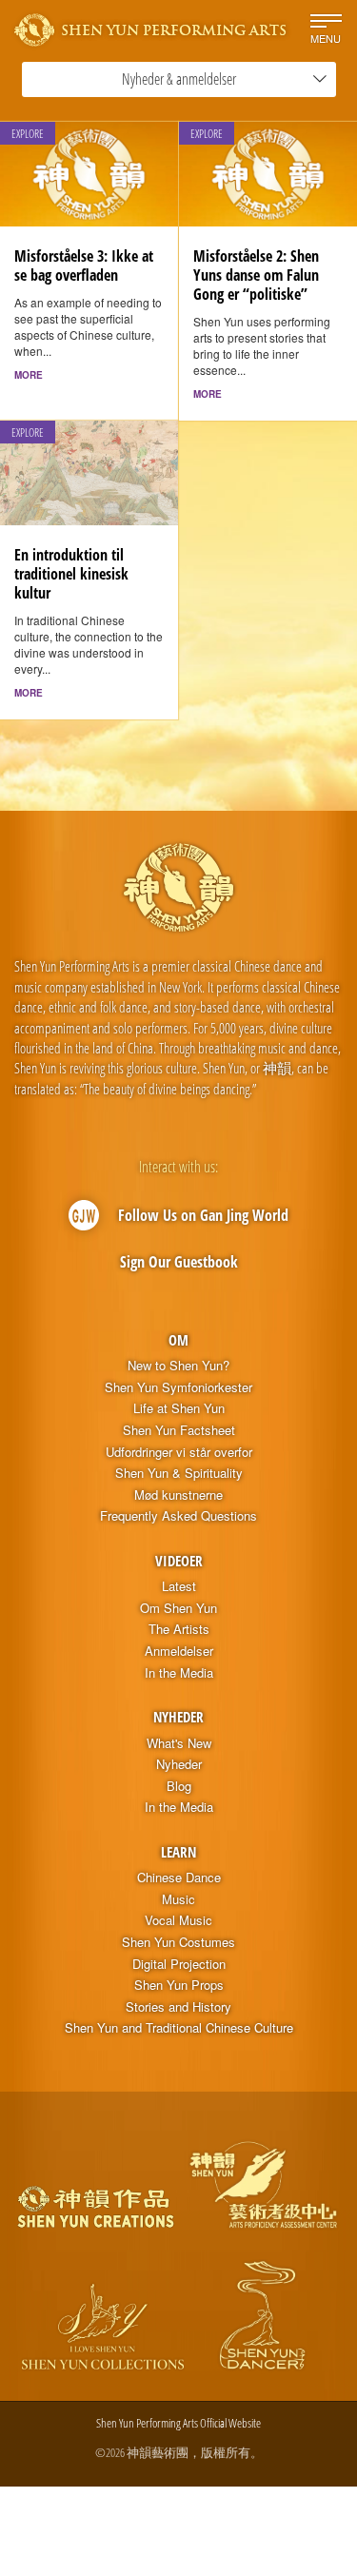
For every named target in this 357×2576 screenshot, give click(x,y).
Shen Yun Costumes (178, 1942)
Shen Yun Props (179, 1985)
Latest (179, 1586)
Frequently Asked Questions (178, 1516)
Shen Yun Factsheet (179, 1430)
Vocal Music (178, 1920)
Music (178, 1899)
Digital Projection (179, 1964)
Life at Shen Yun (179, 1408)
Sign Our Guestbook (179, 1262)
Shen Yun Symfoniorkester (178, 1387)
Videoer (179, 1561)
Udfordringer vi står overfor (179, 1452)
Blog (179, 1786)
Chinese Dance (179, 1878)
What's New (179, 1743)
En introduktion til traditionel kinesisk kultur (71, 574)
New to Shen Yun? (178, 1366)
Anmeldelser (179, 1651)
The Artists (179, 1629)
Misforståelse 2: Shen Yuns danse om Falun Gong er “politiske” (256, 275)
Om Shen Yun (178, 1608)
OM (178, 1340)
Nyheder (178, 1717)
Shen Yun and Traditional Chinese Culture (179, 2028)
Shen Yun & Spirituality (179, 1473)
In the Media (179, 1673)
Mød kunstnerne (178, 1495)
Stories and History (178, 2007)
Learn (178, 1852)
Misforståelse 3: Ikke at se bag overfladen (84, 265)
